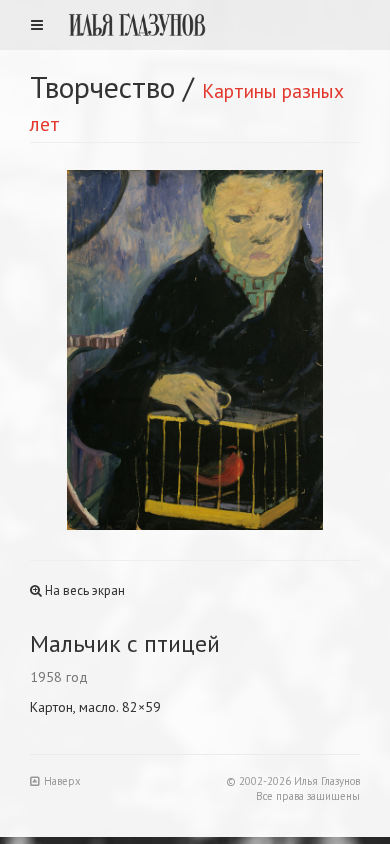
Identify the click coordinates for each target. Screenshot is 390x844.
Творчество (102, 86)
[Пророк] (112, 350)
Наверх (62, 781)
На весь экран (83, 590)
